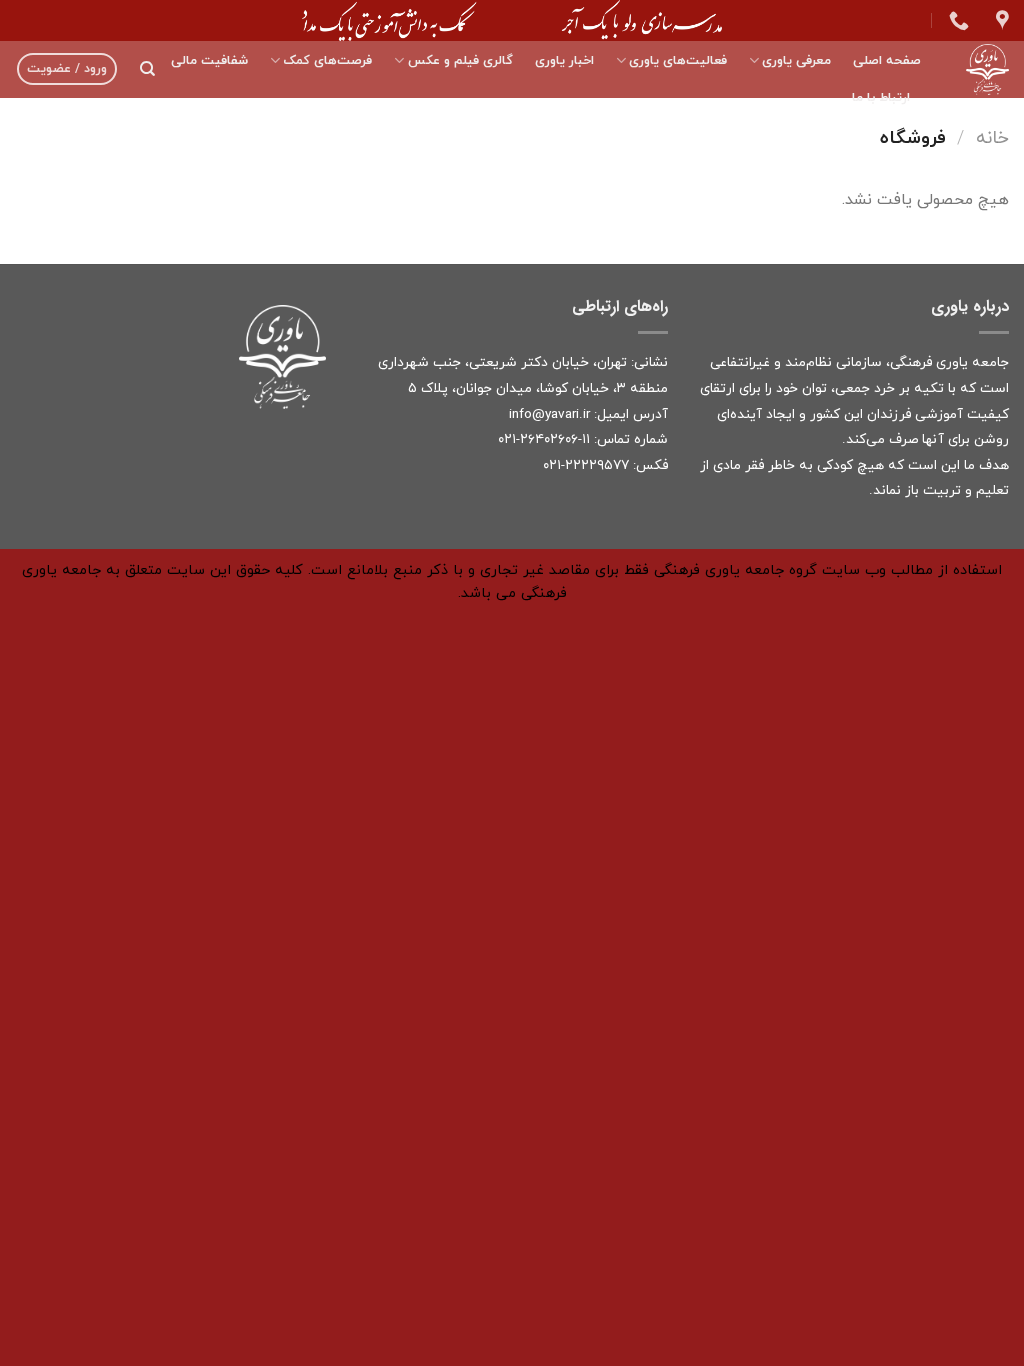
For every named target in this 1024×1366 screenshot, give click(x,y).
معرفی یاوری (796, 61)
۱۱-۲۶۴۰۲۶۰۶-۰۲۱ (544, 439)
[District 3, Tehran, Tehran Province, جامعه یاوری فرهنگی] (1000, 20)
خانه (992, 138)
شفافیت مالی (209, 61)
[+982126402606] (956, 20)
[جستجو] (147, 69)
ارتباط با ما (881, 98)
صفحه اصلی (887, 61)
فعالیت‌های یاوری (678, 61)
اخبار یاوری (564, 61)
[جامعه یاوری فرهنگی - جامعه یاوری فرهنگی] (980, 69)
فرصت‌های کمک (327, 61)
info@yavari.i (547, 414)
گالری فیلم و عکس (460, 61)
